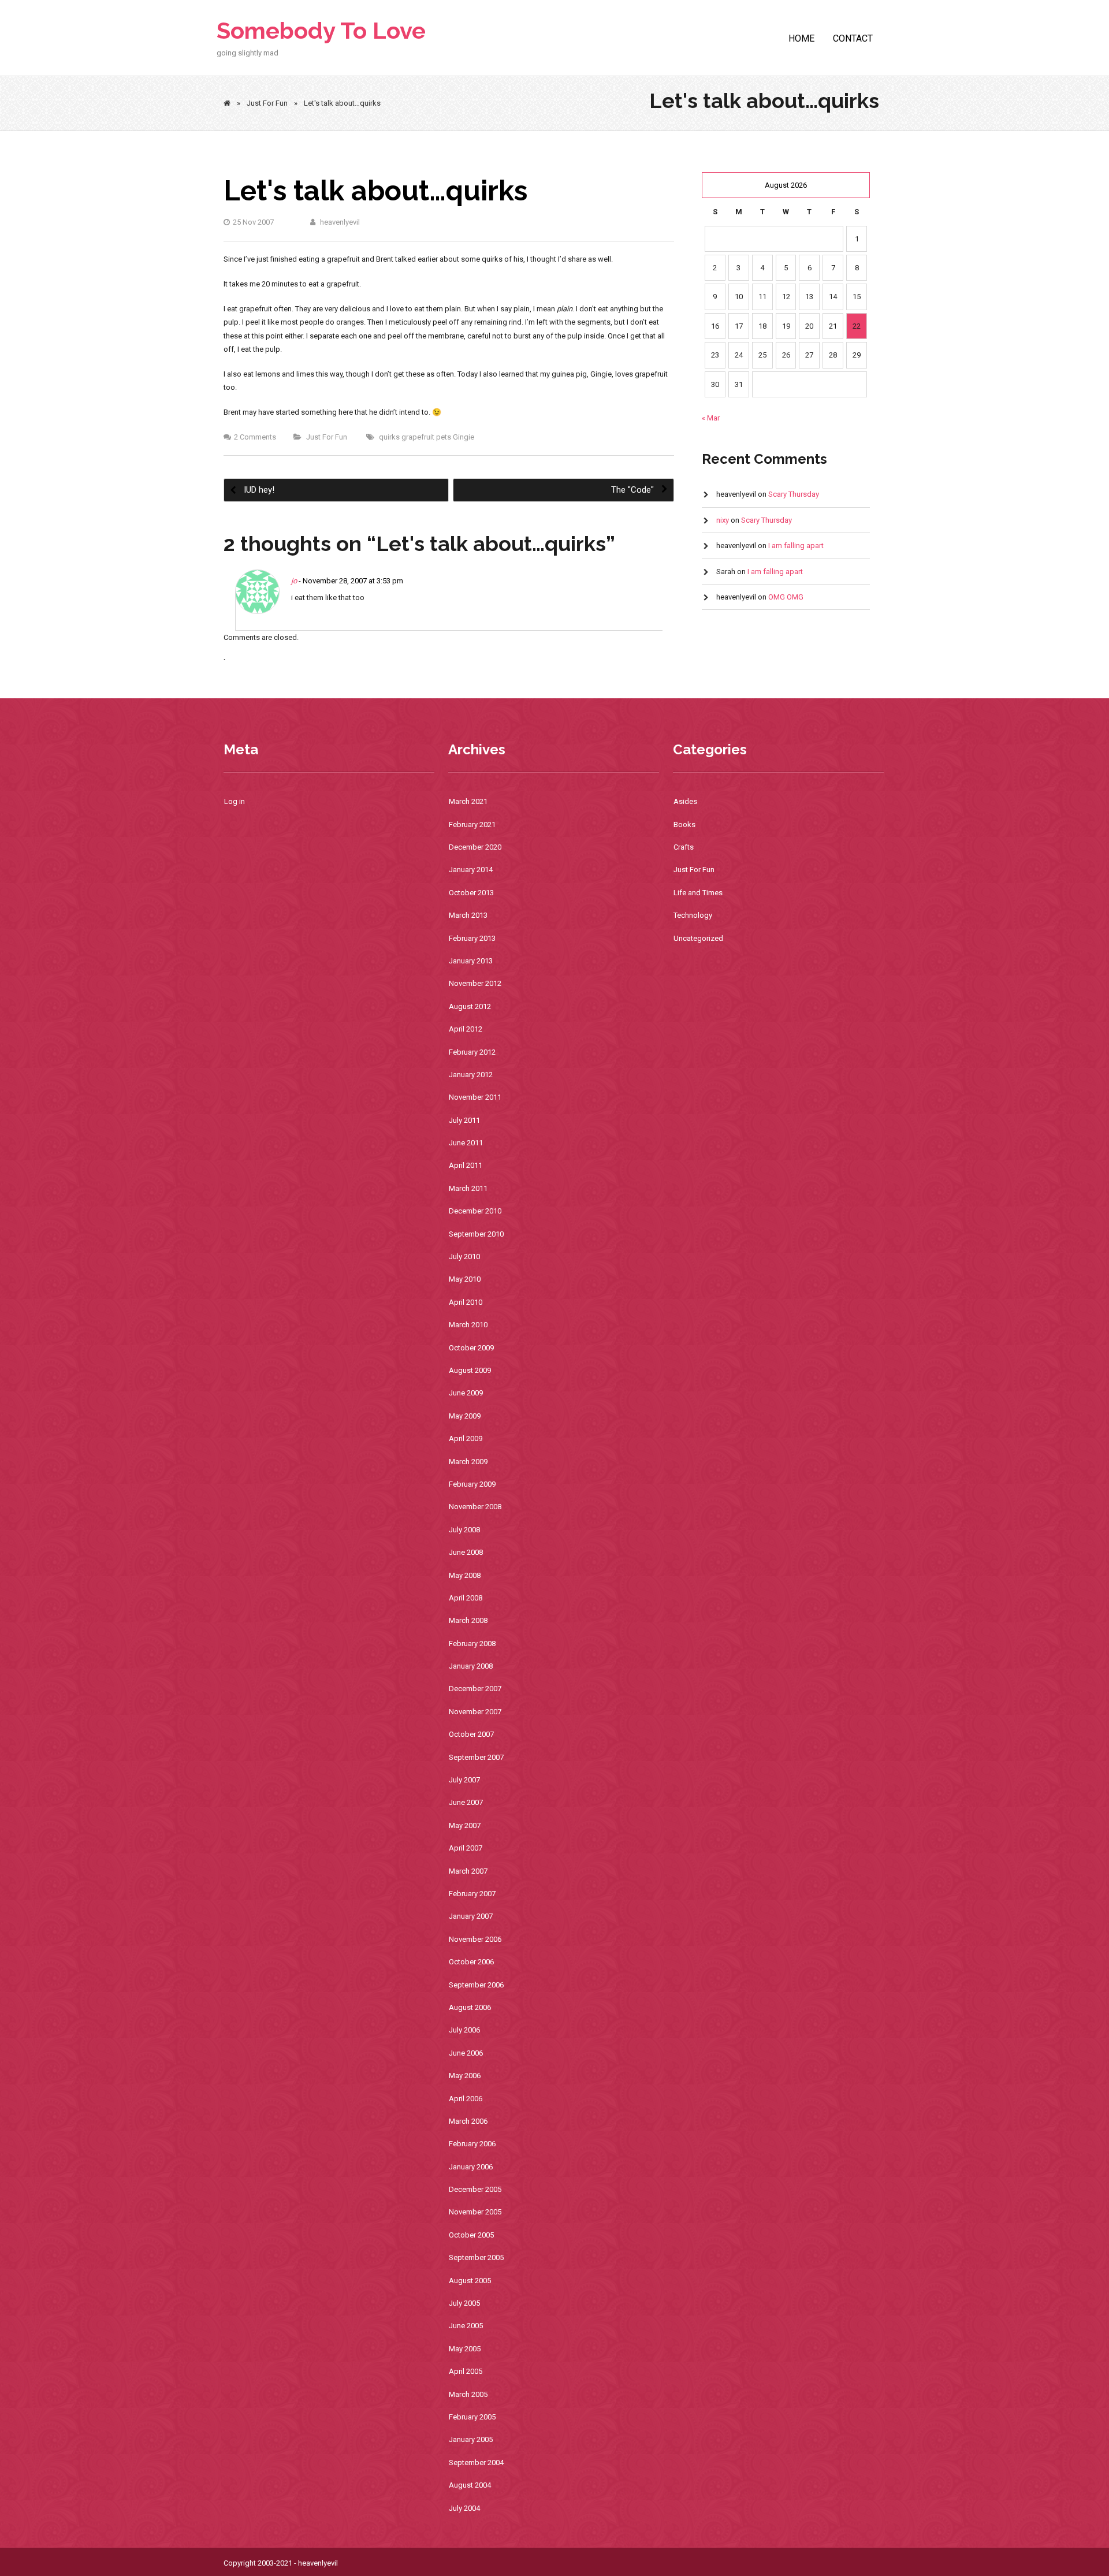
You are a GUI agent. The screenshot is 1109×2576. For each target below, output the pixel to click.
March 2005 (468, 2394)
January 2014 (471, 870)
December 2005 (475, 2189)
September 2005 (476, 2257)
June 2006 (466, 2053)
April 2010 (466, 1302)
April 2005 (466, 2371)
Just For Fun (267, 103)
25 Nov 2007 (253, 222)
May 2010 (465, 1279)
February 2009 (472, 1484)
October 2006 (471, 1962)
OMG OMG (786, 597)
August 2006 (470, 2007)
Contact (853, 38)
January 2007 (471, 1916)
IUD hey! (258, 490)
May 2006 (465, 2076)
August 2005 (470, 2281)
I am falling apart (796, 546)
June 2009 (466, 1393)
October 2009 (471, 1348)
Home (801, 38)
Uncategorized (698, 938)
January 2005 (471, 2439)
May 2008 (465, 1575)
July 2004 (464, 2508)
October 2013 (471, 893)
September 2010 (476, 1234)
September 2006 (476, 1985)
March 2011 (468, 1188)
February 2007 (472, 1894)
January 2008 (471, 1666)
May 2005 (465, 2349)
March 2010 (468, 1325)
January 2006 (471, 2167)
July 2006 (464, 2030)
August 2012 (470, 1006)
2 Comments (255, 437)
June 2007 (466, 1802)
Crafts (684, 847)
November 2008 (475, 1507)
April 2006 (466, 2099)
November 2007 (475, 1712)
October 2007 (471, 1734)
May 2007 (465, 1825)
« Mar (711, 418)
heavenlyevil (339, 222)
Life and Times (698, 893)
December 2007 (475, 1689)
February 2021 (472, 824)
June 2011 (466, 1143)
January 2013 (471, 961)
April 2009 (466, 1438)
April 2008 (466, 1598)
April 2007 (466, 1848)
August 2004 (470, 2485)
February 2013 (472, 938)
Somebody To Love (321, 30)
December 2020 (475, 847)
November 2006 (475, 1939)
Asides (685, 801)
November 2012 (475, 983)
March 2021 (468, 801)
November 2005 (475, 2212)
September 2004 (476, 2463)
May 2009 (465, 1416)
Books (684, 824)
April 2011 (466, 1165)
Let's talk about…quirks (375, 191)
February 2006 (472, 2144)
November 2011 (475, 1097)
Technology (693, 915)
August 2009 (470, 1370)
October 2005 (471, 2235)
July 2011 (464, 1120)
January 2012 (471, 1075)
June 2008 (466, 1552)
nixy (723, 520)
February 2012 (472, 1052)
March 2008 (468, 1620)
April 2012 (466, 1029)
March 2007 (468, 1871)
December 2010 (475, 1211)
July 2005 (464, 2303)
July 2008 (464, 1530)
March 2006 (468, 2121)
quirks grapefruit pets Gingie (427, 437)
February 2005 (472, 2417)
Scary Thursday (794, 494)
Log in (235, 801)
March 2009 (468, 1462)
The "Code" (634, 490)
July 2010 (464, 1257)
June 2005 (466, 2326)
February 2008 (472, 1643)
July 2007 (464, 1780)
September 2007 (476, 1757)
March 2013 (468, 915)
